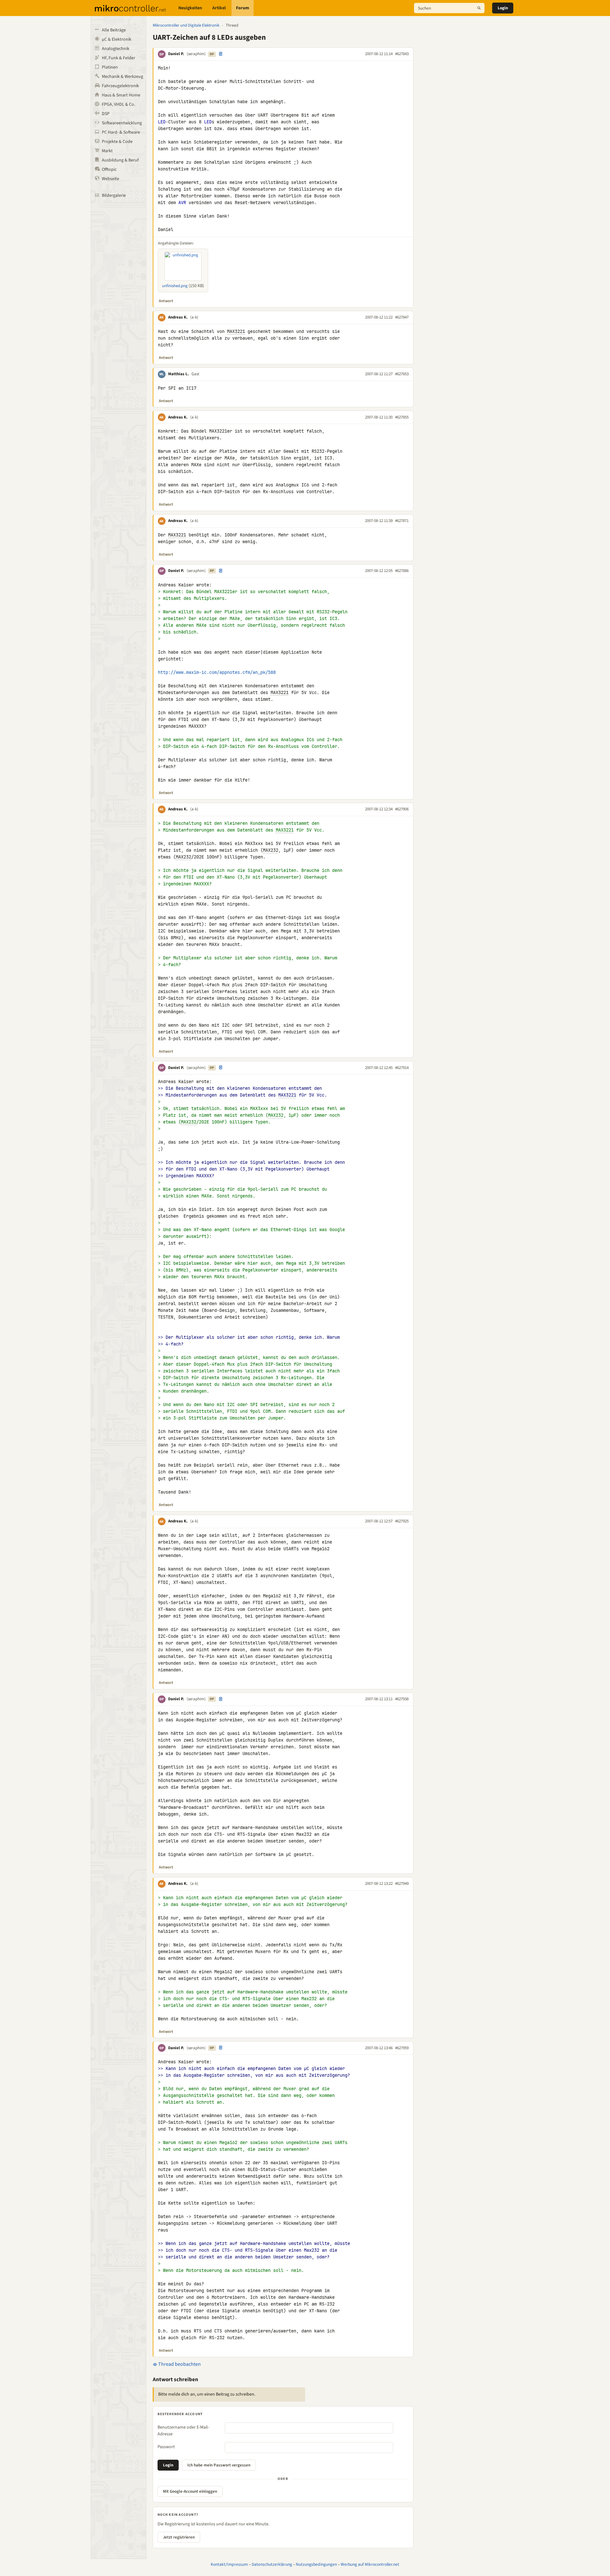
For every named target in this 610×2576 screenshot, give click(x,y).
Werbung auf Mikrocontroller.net (370, 2564)
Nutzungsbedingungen (316, 2564)
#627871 (402, 521)
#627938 (402, 1699)
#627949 (402, 1884)
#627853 (402, 374)
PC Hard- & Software (121, 132)
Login (503, 8)
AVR (182, 203)
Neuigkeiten (190, 8)
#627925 (402, 1521)
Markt (107, 151)
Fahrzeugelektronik (120, 86)
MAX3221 (236, 331)
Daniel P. (176, 54)
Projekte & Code (117, 142)
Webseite (110, 179)
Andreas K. (178, 317)
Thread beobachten (179, 2364)
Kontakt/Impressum (229, 2564)
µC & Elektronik (117, 39)
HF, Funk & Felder (118, 58)
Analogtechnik (116, 49)
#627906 (402, 809)
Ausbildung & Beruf (120, 160)
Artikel (219, 8)
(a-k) (194, 317)
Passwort (166, 2447)
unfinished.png (175, 286)
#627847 (402, 317)
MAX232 (271, 850)
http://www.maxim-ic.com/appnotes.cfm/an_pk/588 (217, 672)
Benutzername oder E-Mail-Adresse (183, 2431)
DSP (106, 114)
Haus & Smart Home (121, 95)
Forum (243, 8)
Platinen (110, 67)
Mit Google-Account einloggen (190, 2491)
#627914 (402, 1068)
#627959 (402, 2048)
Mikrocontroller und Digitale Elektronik (186, 25)
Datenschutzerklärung (272, 2564)
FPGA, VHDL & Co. (118, 104)
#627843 (402, 54)
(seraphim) (196, 54)
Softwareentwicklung (122, 123)
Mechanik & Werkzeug (122, 77)
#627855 (402, 417)
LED (162, 122)
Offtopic (109, 170)
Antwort (166, 301)
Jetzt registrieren (179, 2537)
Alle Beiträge (114, 30)
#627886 (402, 571)
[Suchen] (479, 8)
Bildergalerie (114, 195)
